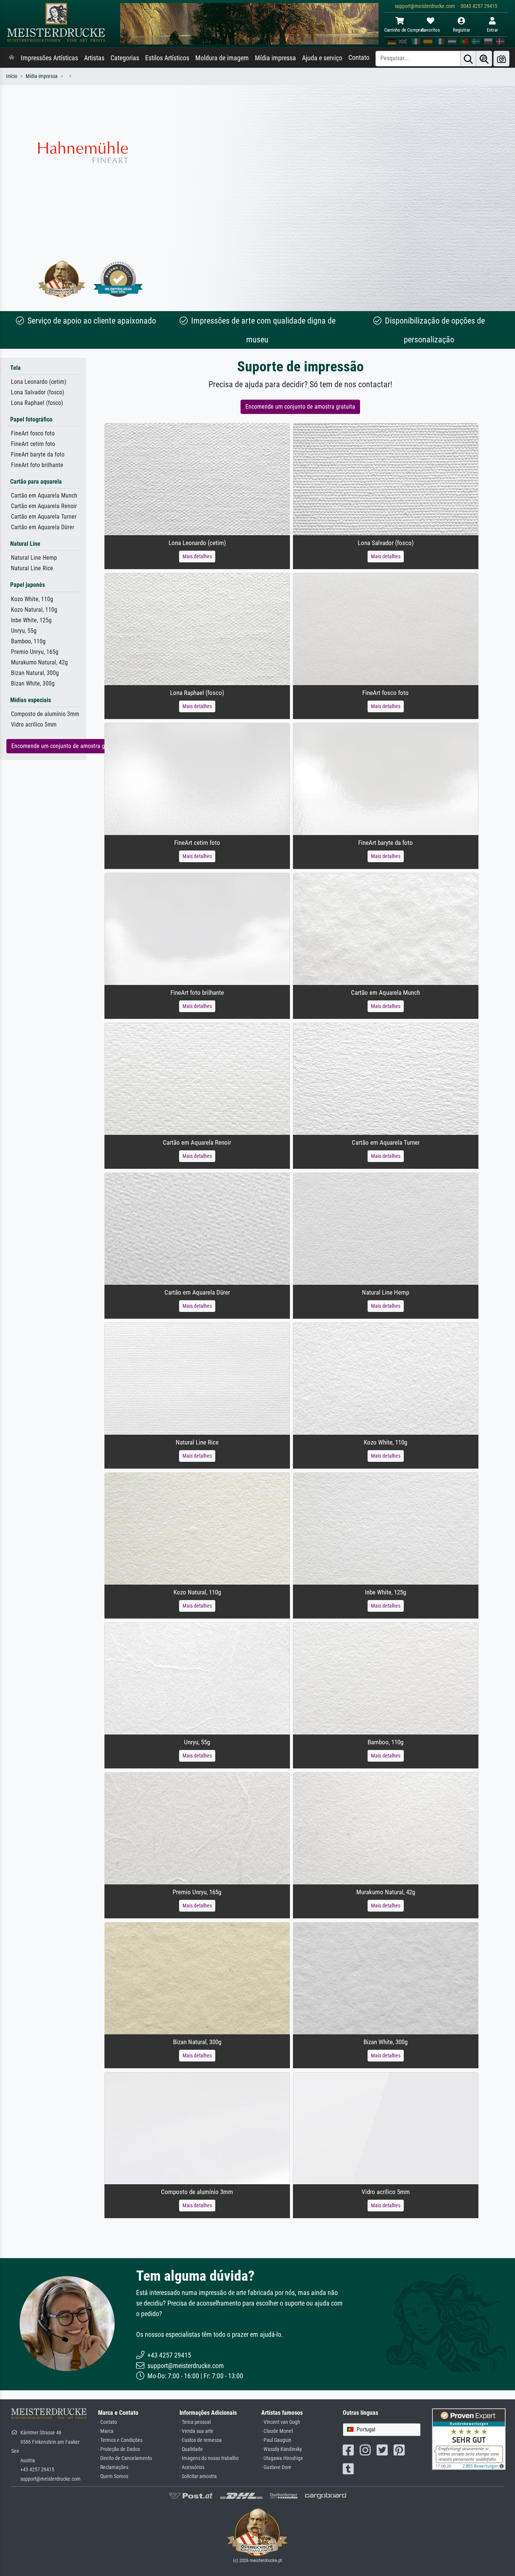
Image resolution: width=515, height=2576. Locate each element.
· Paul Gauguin (276, 2440)
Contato (359, 58)
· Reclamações (113, 2467)
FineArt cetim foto (33, 444)
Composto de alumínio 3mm (45, 714)
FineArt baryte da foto (38, 454)
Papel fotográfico (31, 419)
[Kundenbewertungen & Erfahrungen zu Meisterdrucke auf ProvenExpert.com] (118, 279)
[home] (12, 58)
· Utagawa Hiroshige (282, 2458)
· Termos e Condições (120, 2440)
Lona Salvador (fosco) (38, 392)
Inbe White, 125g (31, 620)
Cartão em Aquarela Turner (44, 517)
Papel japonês (28, 585)
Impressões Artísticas (49, 58)
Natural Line (25, 544)
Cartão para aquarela (36, 482)
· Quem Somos (113, 2476)
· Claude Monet (277, 2431)
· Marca (106, 2431)
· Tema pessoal (195, 2422)
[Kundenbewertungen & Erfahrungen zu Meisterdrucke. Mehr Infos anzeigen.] (469, 2439)
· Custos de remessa (201, 2440)
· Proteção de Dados (119, 2449)
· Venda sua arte (196, 2431)
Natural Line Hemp (34, 558)
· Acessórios (192, 2467)
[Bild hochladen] (501, 59)
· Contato (107, 2422)
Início (12, 76)
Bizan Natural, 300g (35, 673)
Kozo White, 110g (32, 599)
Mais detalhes (197, 556)
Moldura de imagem (222, 58)
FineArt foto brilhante (37, 465)
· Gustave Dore (276, 2467)
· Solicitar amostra (198, 2476)
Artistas (94, 58)
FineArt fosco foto (33, 433)
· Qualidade (191, 2449)
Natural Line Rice (32, 568)
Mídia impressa (275, 58)
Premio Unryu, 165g (35, 652)
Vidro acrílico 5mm (34, 725)
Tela (15, 368)
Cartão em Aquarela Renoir (44, 506)
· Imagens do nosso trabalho (209, 2458)
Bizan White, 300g (33, 683)
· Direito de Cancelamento (125, 2458)
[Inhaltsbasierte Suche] (484, 59)
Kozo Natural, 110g (34, 610)
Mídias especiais (31, 700)
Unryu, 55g (24, 631)
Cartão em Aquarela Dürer (43, 527)
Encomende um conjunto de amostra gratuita (66, 746)
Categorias (125, 58)
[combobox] (382, 2430)
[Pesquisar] (468, 59)
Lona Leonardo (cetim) (39, 382)
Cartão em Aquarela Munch (44, 496)
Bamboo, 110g (28, 641)
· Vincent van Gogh (281, 2422)
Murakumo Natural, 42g (39, 662)
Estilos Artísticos (167, 58)
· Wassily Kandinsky (282, 2449)
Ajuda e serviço (322, 58)
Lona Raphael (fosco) (37, 403)
